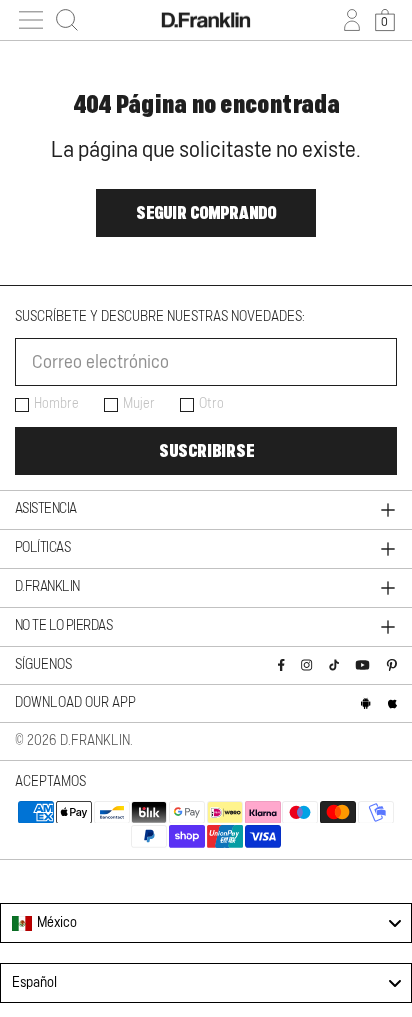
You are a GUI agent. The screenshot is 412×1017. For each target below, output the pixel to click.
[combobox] (206, 923)
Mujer (139, 404)
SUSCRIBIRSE (206, 451)
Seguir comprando (206, 213)
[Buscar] (67, 20)
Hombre (56, 404)
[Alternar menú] (31, 20)
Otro (211, 404)
